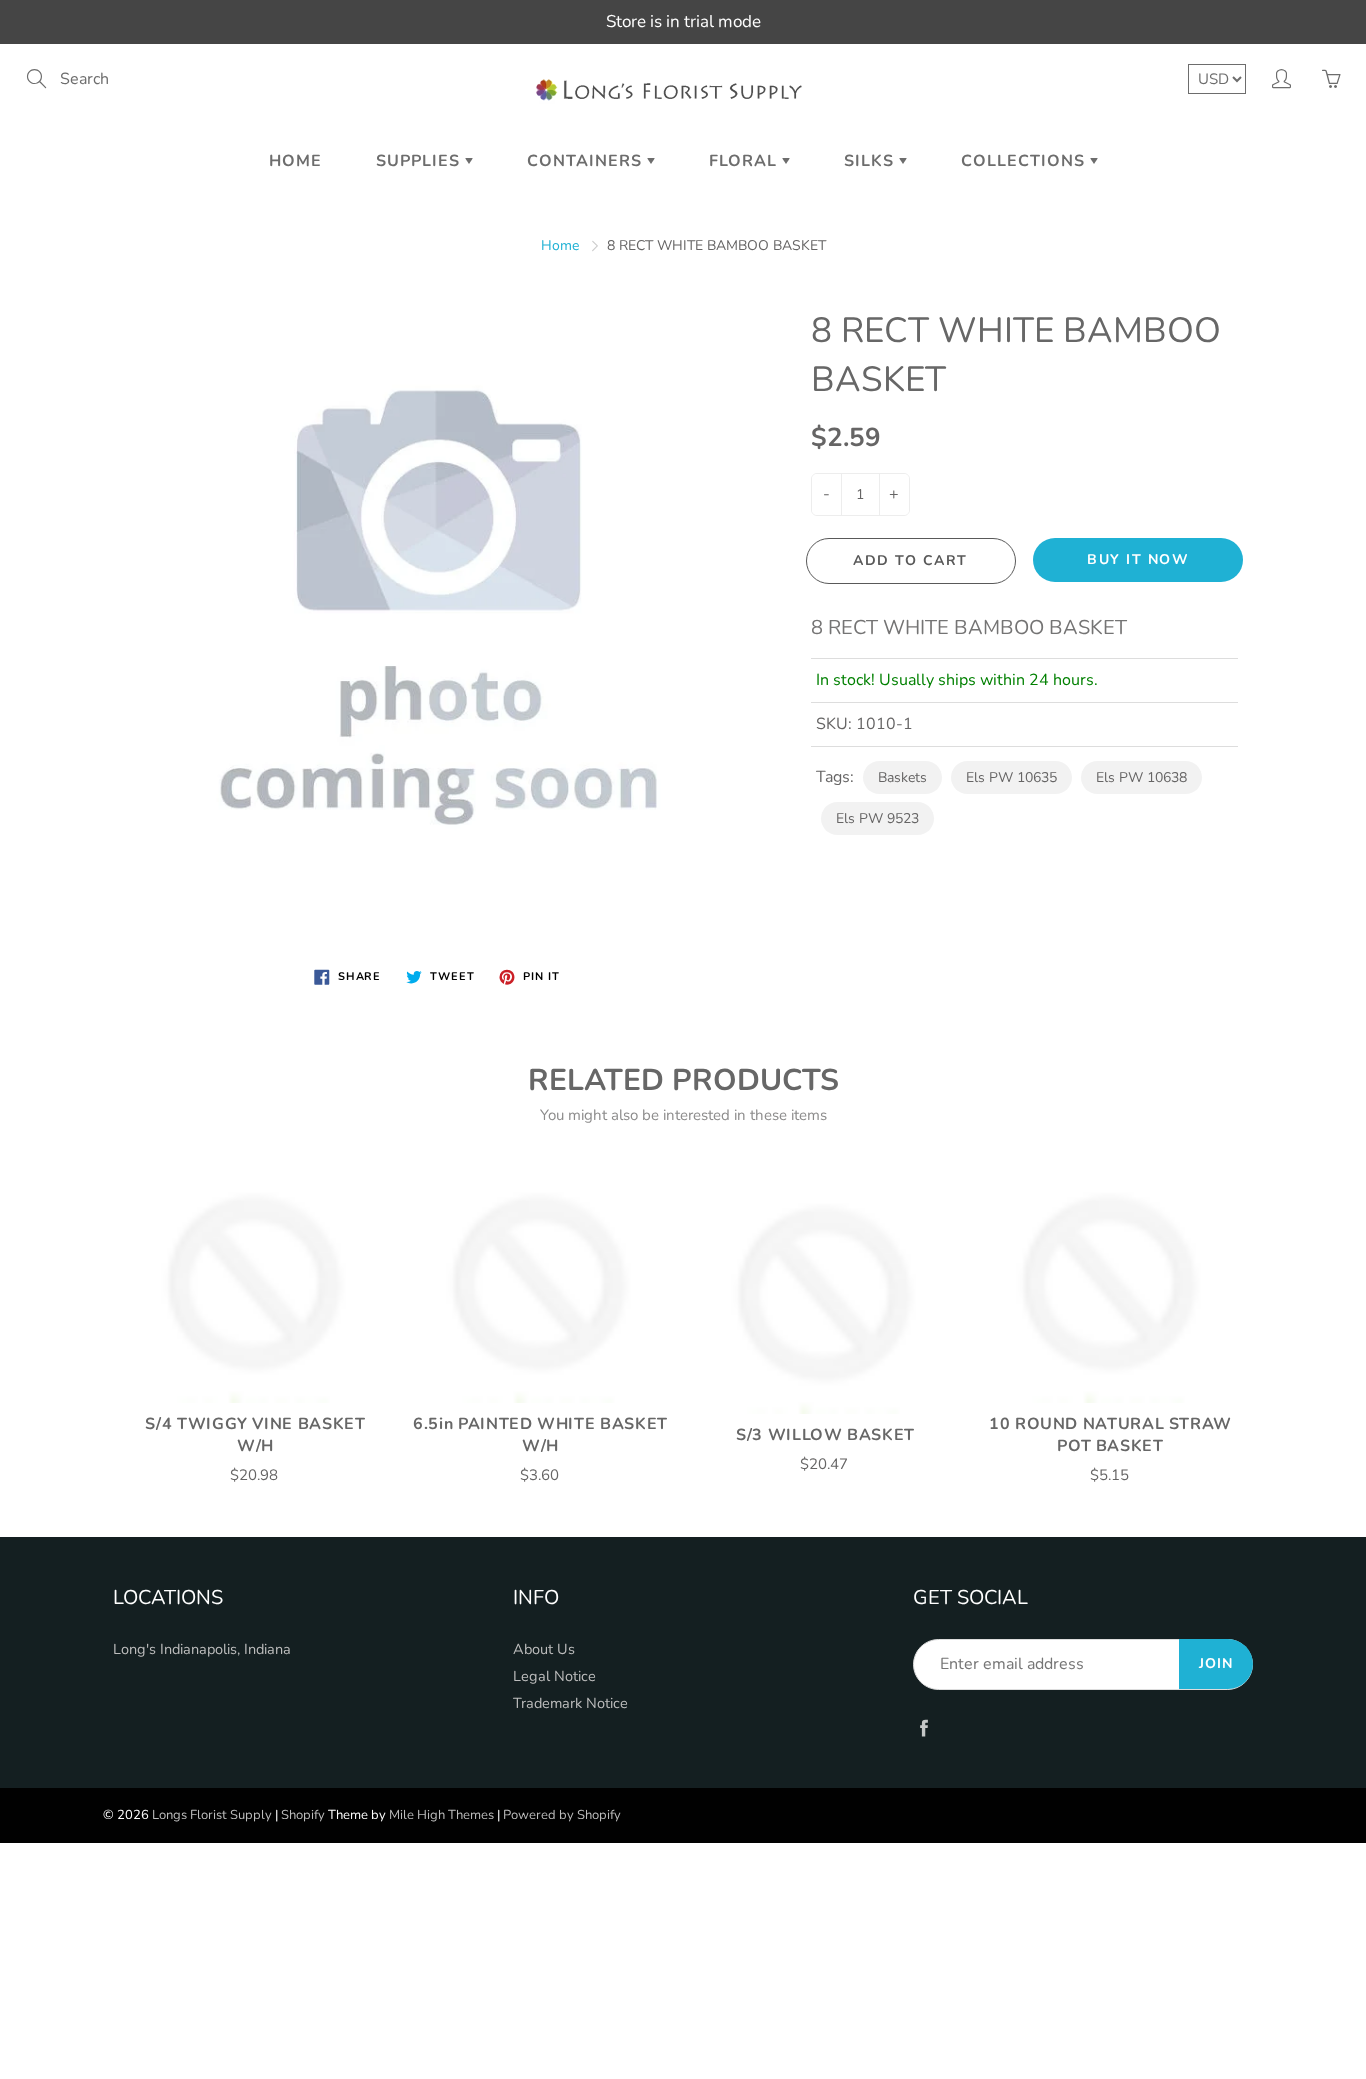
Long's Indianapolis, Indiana (202, 1649)
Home (295, 161)
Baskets (902, 777)
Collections (1025, 161)
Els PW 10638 (1141, 777)
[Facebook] (923, 1727)
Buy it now (1138, 559)
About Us (544, 1649)
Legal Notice (554, 1676)
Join (1216, 1663)
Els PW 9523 (877, 818)
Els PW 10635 (1011, 777)
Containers (587, 161)
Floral (745, 161)
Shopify (303, 1815)
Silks (871, 161)
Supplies (420, 161)
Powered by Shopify (562, 1815)
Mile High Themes (441, 1815)
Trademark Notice (570, 1703)
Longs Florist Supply (212, 1815)
